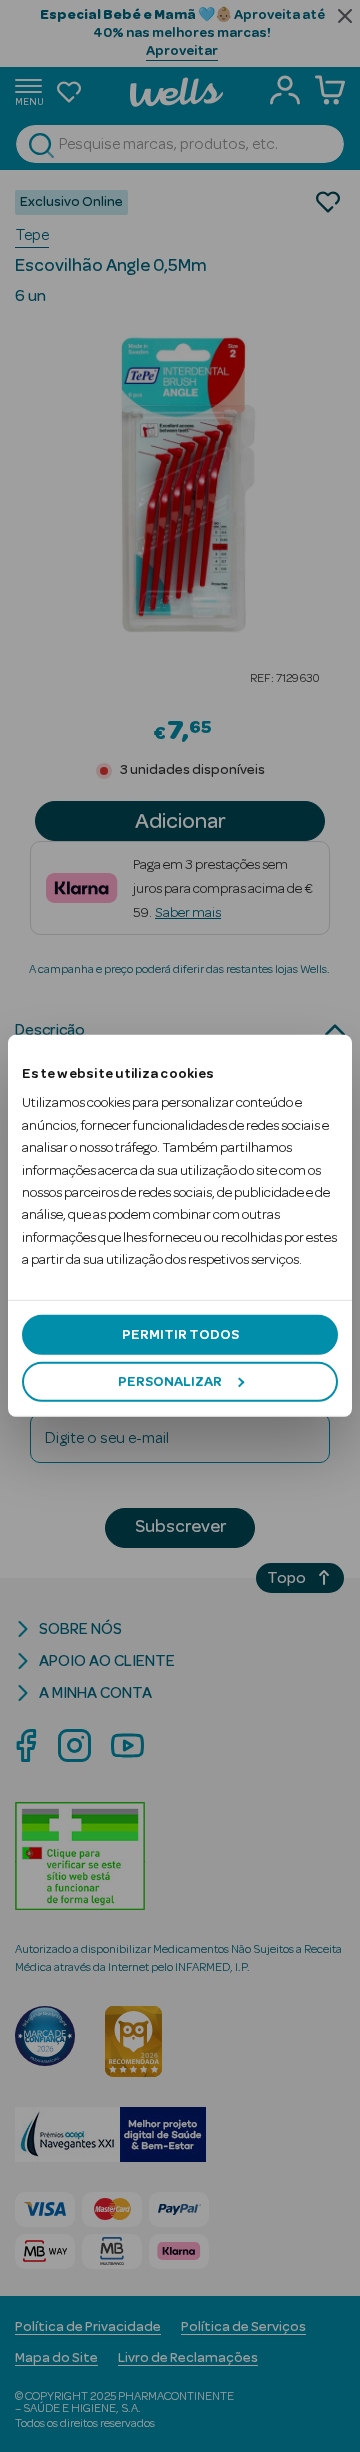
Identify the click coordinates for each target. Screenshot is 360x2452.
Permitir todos (180, 1334)
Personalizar (170, 1382)
